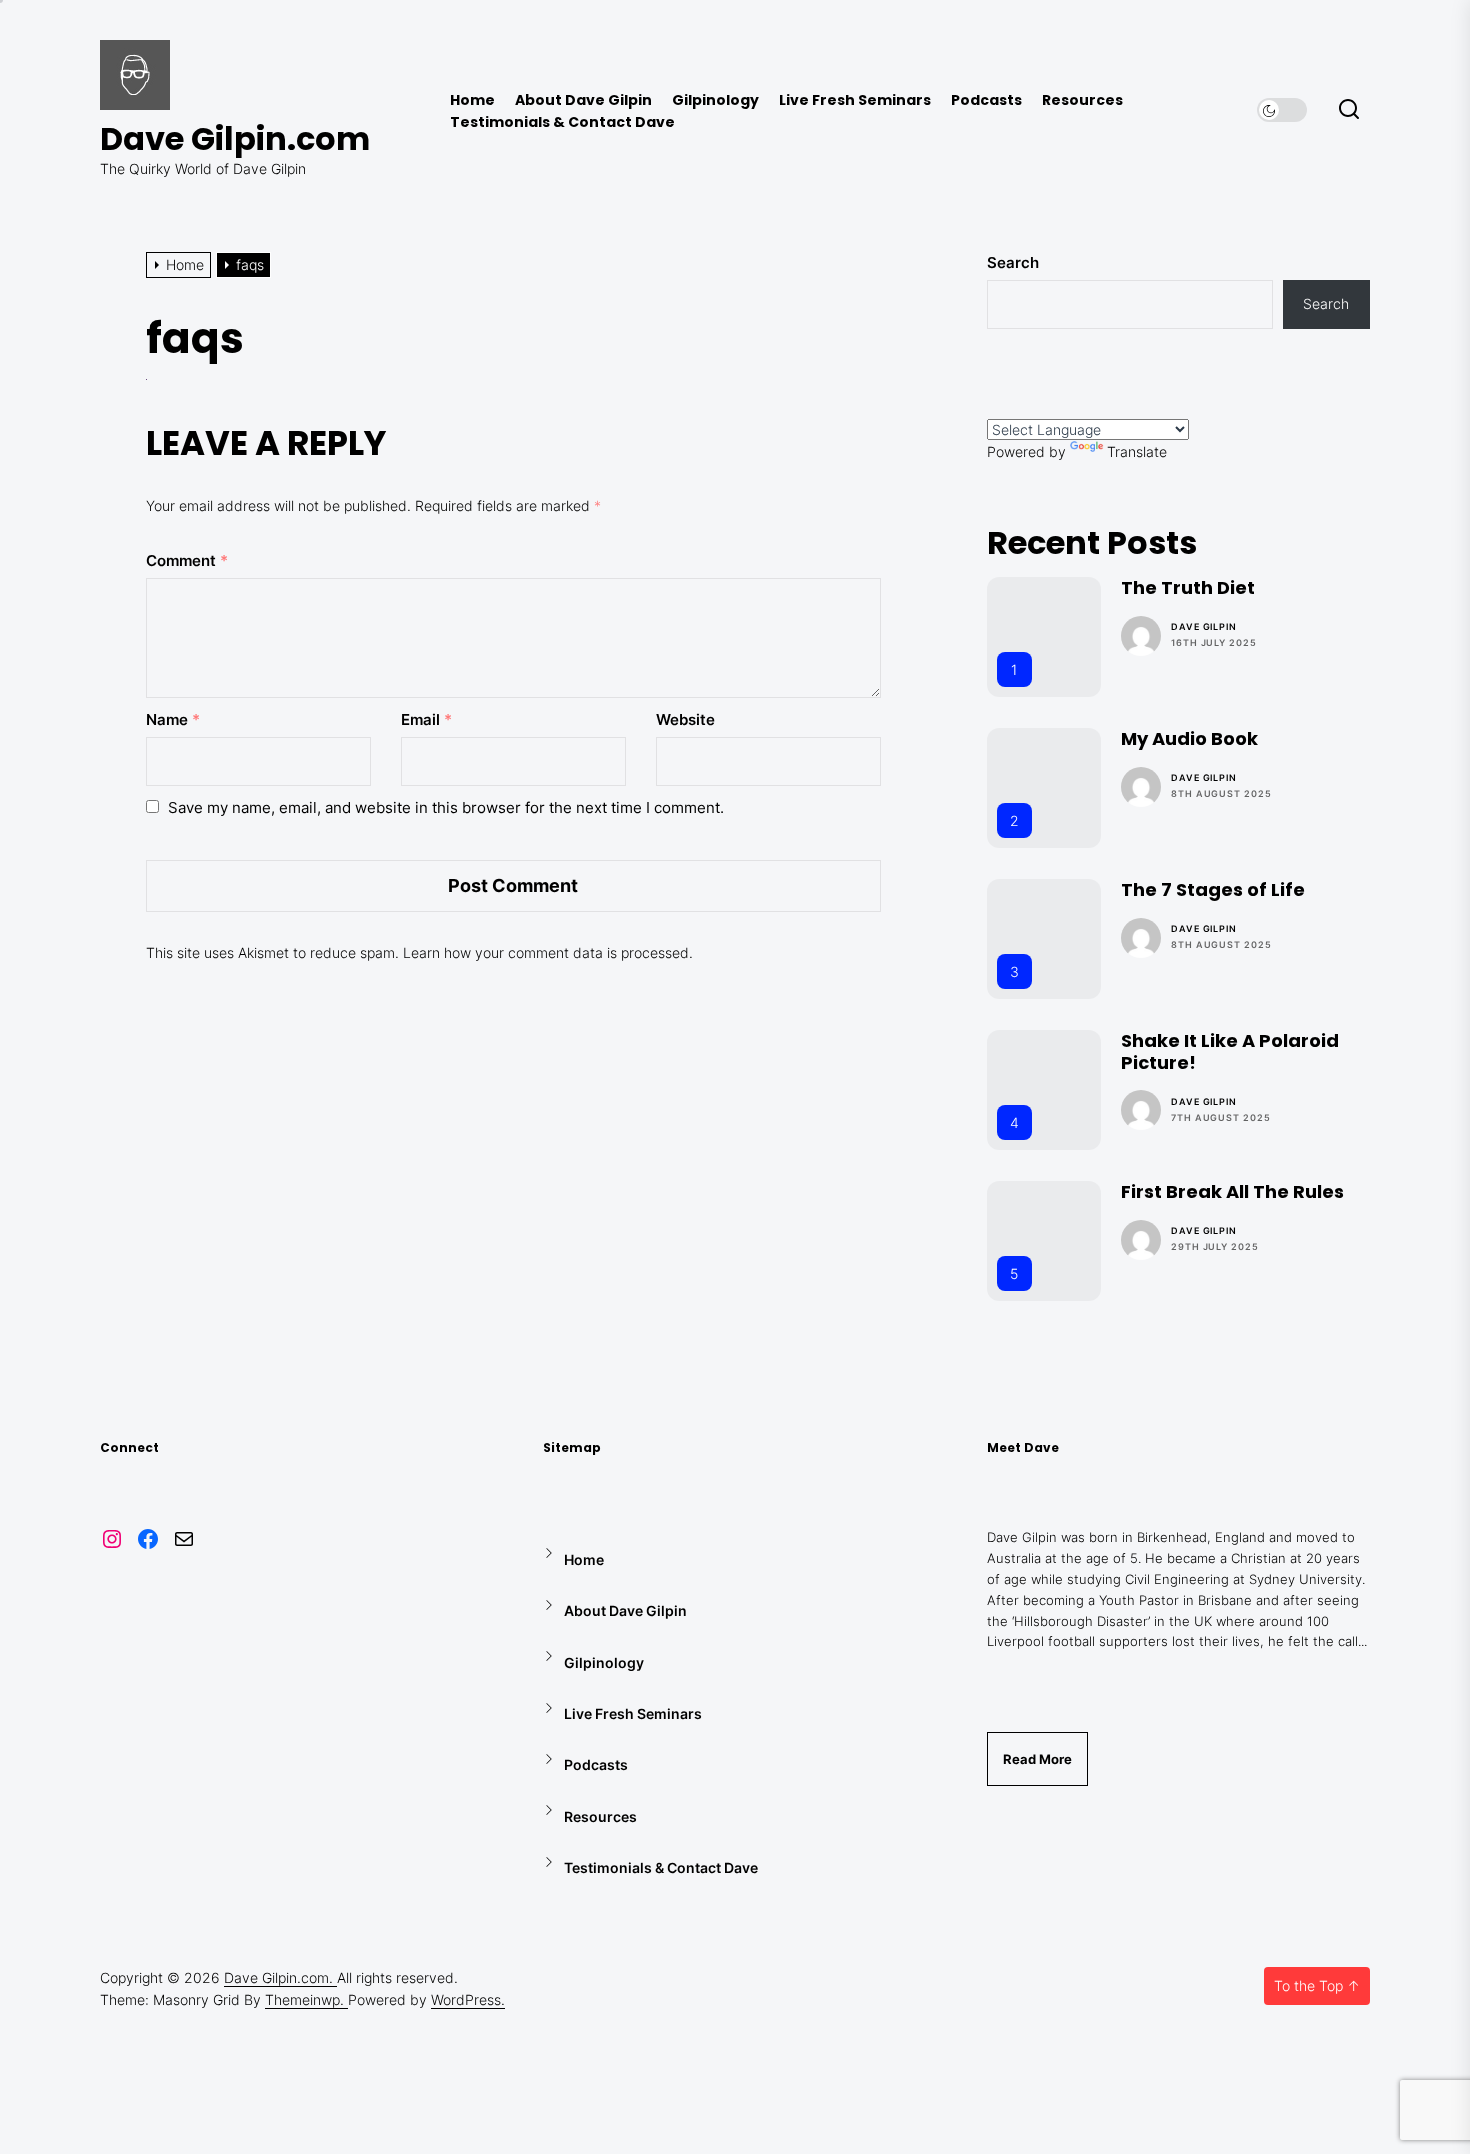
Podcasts (986, 100)
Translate (1137, 451)
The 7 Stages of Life (1213, 889)
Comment (187, 560)
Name (173, 719)
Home (472, 100)
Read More (1037, 1759)
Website (685, 719)
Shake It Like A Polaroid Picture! (1230, 1051)
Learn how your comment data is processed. (548, 952)
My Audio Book (1189, 738)
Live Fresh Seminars (855, 100)
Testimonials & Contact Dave (562, 122)
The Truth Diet (1188, 587)
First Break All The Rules (1232, 1191)
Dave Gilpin (1204, 626)
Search (1013, 262)
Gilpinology (715, 100)
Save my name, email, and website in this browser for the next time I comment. (446, 807)
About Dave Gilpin (583, 100)
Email (426, 719)
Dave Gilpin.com (235, 139)
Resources (1082, 100)
